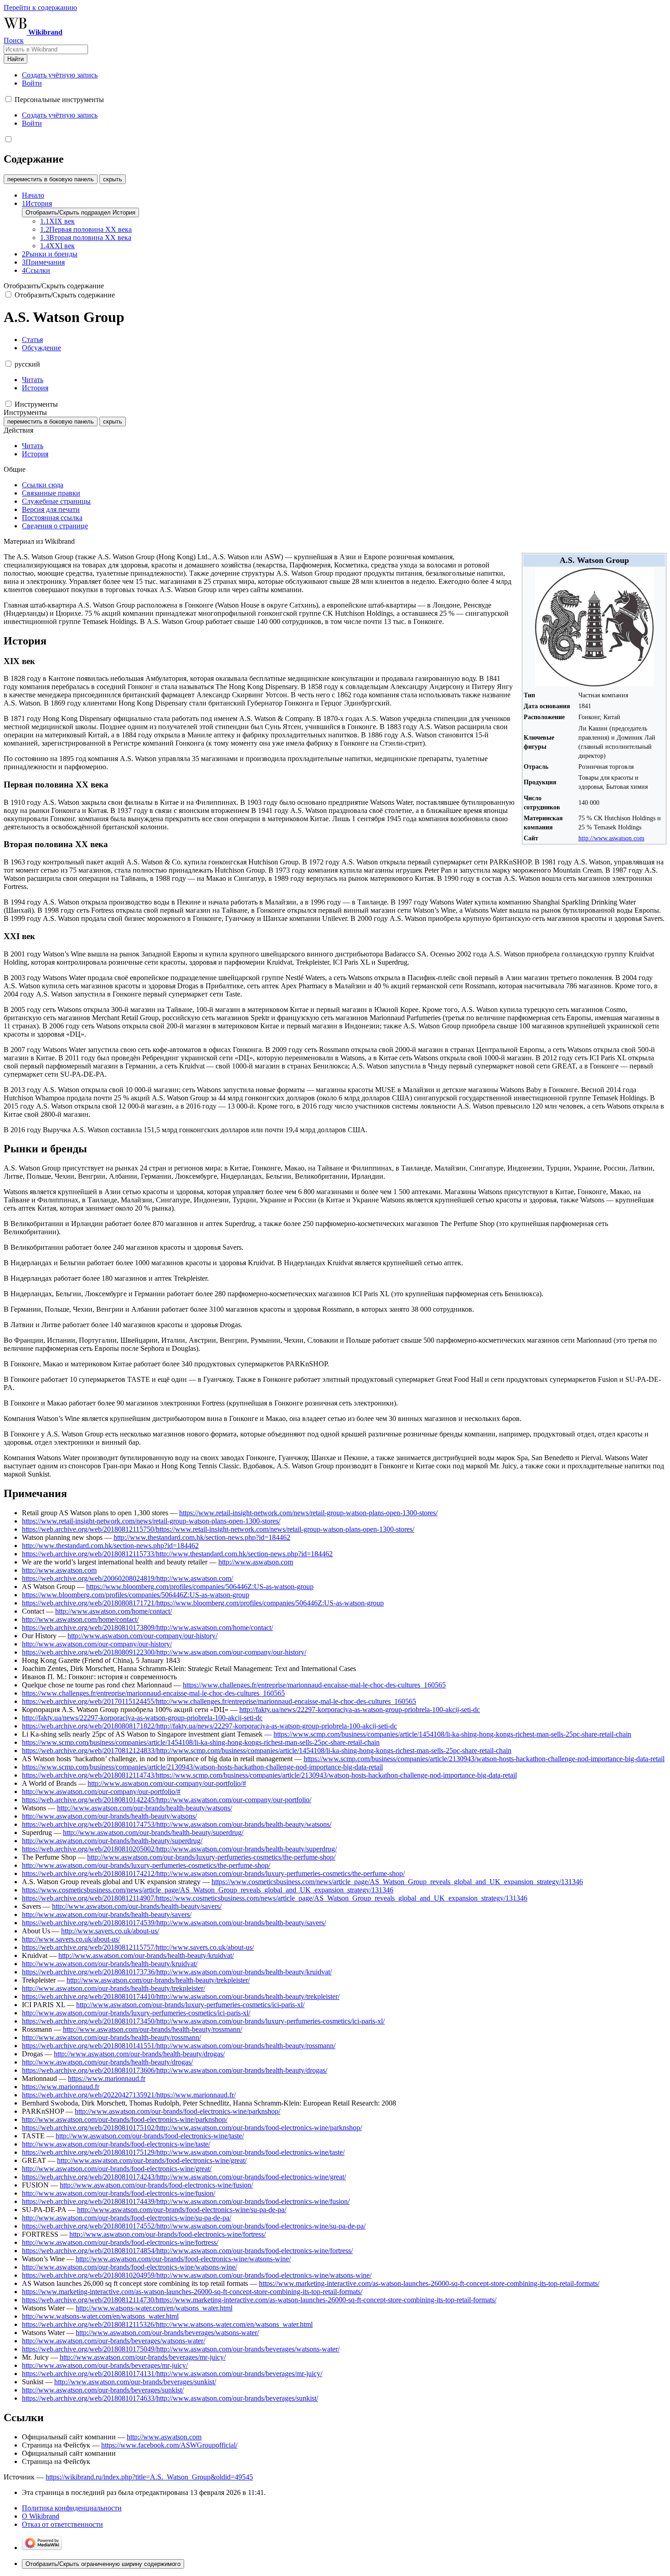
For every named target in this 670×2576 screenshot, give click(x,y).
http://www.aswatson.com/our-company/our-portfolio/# (167, 1783)
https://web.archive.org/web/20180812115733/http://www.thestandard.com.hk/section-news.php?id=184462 (177, 1554)
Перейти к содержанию (40, 8)
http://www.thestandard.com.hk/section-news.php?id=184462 (202, 1537)
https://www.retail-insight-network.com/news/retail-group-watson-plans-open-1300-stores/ (308, 1513)
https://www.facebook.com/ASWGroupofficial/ (169, 2445)
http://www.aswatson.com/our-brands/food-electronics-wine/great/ (152, 2160)
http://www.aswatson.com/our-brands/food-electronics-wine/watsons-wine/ (183, 2259)
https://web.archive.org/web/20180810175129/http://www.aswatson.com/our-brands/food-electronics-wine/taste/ (183, 2152)
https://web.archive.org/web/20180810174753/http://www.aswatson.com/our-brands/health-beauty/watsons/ (177, 1824)
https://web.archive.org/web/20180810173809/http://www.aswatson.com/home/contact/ (147, 1628)
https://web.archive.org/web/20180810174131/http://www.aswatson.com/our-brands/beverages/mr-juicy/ (172, 2374)
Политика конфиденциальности (72, 2508)
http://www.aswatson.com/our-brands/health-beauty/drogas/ (139, 2054)
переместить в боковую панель (51, 179)
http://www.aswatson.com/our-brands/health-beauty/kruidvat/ (146, 1955)
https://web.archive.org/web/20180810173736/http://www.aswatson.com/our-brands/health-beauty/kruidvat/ (177, 1972)
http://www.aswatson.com (611, 838)
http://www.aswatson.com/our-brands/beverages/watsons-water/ (167, 2333)
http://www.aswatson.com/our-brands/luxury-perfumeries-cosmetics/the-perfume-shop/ (211, 1857)
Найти (15, 59)
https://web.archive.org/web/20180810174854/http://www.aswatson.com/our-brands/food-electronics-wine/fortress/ (187, 2251)
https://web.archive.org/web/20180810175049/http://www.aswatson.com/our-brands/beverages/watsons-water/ (181, 2349)
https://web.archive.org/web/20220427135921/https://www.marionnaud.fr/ (129, 2095)
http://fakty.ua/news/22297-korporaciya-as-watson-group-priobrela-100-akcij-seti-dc (360, 1710)
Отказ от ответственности (62, 2524)
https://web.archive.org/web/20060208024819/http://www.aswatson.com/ (127, 1578)
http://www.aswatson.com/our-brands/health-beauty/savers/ (137, 1906)
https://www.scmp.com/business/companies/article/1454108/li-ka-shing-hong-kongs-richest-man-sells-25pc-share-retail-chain (452, 1734)
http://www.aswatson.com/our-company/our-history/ (142, 1636)
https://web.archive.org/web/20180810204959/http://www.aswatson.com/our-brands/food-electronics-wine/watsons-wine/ (197, 2275)
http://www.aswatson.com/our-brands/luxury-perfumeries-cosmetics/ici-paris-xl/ (190, 2005)
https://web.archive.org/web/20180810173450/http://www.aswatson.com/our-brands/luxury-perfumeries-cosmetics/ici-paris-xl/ (203, 2021)
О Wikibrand (41, 2516)
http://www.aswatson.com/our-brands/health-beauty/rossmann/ (152, 2029)
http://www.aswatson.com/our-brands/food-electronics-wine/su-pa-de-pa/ (182, 2210)
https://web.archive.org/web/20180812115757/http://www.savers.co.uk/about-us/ (138, 1947)
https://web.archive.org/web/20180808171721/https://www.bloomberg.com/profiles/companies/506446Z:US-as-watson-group (203, 1603)
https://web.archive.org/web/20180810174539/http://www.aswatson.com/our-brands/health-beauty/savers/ (174, 1923)
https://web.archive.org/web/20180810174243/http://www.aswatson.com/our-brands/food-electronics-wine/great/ (184, 2177)
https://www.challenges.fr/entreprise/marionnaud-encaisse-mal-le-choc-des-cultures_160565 (314, 1685)
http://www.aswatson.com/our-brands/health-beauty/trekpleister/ (158, 1980)
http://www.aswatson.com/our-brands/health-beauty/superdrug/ (153, 1832)
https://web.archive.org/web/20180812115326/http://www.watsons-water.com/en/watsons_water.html (167, 2324)
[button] (8, 99)
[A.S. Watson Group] (594, 684)
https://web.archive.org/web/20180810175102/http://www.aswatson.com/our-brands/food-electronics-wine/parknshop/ (192, 2128)
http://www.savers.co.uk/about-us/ (110, 1931)
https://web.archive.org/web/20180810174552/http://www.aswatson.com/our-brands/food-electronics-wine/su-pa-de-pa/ (194, 2226)
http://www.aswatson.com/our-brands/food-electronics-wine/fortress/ (167, 2234)
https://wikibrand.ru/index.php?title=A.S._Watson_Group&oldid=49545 (149, 2477)
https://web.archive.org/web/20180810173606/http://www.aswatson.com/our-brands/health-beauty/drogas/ (175, 2070)
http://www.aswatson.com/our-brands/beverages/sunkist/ (135, 2382)
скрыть (113, 179)
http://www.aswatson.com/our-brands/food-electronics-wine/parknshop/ (178, 2111)
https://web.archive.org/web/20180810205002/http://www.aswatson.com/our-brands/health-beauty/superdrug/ (179, 1849)
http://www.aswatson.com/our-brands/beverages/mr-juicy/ (143, 2357)
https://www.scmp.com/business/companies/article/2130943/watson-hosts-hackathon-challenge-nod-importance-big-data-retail (484, 1759)
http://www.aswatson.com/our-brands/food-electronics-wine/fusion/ (156, 2185)
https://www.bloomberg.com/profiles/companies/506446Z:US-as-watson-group (200, 1587)
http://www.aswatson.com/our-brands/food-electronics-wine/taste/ (150, 2136)
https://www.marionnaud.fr (107, 2078)
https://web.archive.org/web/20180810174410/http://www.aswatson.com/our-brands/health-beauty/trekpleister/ (181, 1996)
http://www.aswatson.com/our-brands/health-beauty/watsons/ (144, 1808)
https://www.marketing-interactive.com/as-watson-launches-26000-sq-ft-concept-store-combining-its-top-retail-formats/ (429, 2283)
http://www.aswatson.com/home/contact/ (113, 1611)
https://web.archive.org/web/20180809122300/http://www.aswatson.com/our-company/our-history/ (164, 1652)
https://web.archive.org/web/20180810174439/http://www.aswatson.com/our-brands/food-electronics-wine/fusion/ (186, 2201)
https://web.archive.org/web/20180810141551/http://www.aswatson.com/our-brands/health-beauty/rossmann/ (179, 2046)
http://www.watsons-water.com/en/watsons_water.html (154, 2308)
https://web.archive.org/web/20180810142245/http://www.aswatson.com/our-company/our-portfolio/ (167, 1800)
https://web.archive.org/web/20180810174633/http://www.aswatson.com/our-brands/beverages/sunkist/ (170, 2398)
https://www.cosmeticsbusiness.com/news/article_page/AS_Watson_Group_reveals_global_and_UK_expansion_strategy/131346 (397, 1882)
